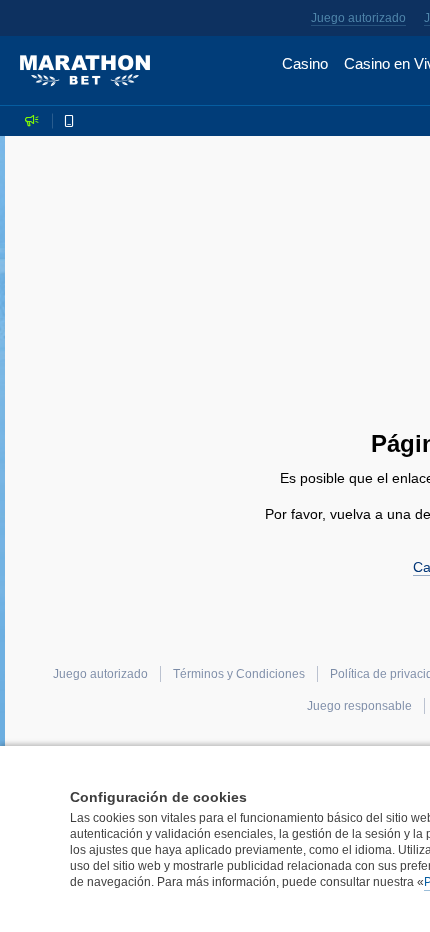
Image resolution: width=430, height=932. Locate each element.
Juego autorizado (358, 18)
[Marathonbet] (85, 71)
